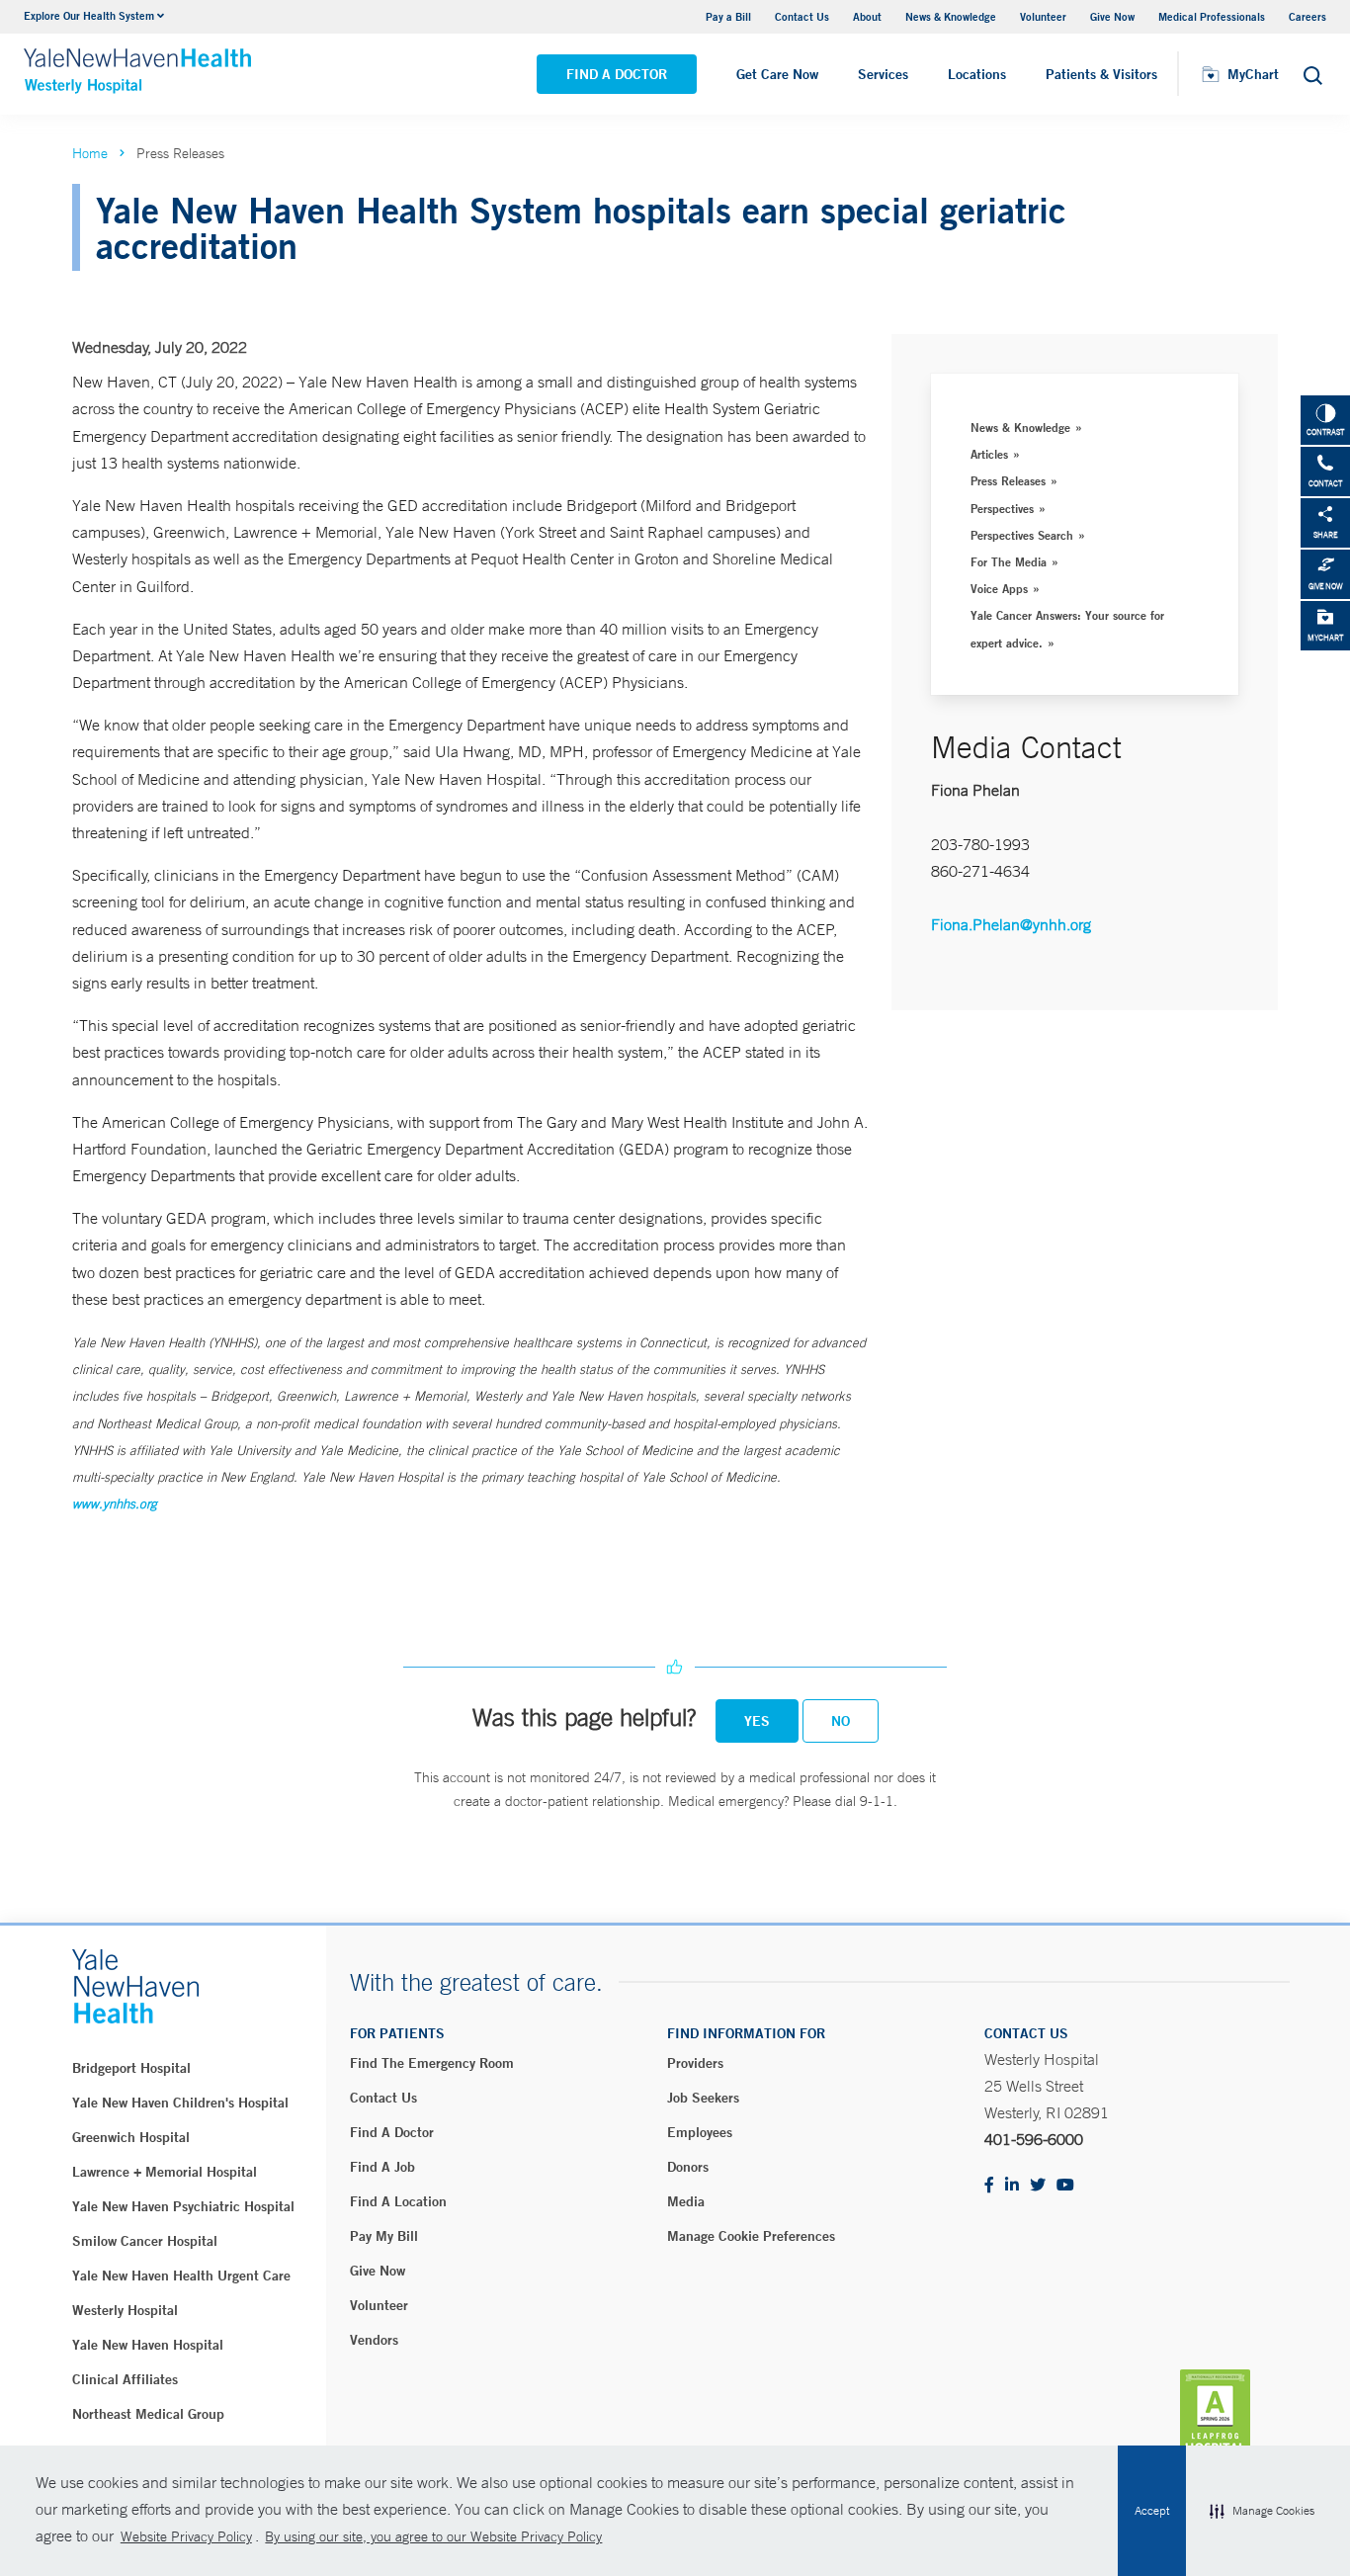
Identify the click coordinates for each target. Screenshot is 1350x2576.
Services (883, 74)
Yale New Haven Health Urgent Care (181, 2275)
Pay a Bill (728, 16)
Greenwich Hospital (131, 2137)
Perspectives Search (1022, 535)
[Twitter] (1038, 2186)
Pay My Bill (384, 2236)
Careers (1308, 16)
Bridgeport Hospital (131, 2068)
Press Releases (1008, 480)
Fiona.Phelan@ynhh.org (1011, 924)
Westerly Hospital (125, 2310)
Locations (977, 74)
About (867, 16)
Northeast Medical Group (148, 2414)
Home (90, 153)
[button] (1262, 2511)
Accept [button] (1152, 2511)
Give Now (1112, 16)
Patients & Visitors (1101, 74)
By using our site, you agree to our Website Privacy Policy (433, 2536)
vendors (374, 2340)
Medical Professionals (1212, 16)
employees (700, 2132)
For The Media (1009, 561)
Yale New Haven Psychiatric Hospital (183, 2206)
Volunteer (1043, 16)
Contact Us (802, 16)
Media (686, 2201)
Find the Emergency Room (432, 2063)
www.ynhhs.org (115, 1504)
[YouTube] (1065, 2186)
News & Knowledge (951, 16)
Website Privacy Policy (186, 2536)
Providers (695, 2063)
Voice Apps (999, 588)
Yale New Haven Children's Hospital (180, 2103)
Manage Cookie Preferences (751, 2236)
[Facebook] (989, 2186)
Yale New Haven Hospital (148, 2345)
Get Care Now (777, 74)
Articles (989, 454)
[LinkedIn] (1012, 2186)
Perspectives (1002, 508)
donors (688, 2167)
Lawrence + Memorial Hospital (165, 2172)
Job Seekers (703, 2098)
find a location (398, 2201)
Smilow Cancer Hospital (145, 2241)
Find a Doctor (617, 74)
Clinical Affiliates (125, 2379)
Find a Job (382, 2167)
